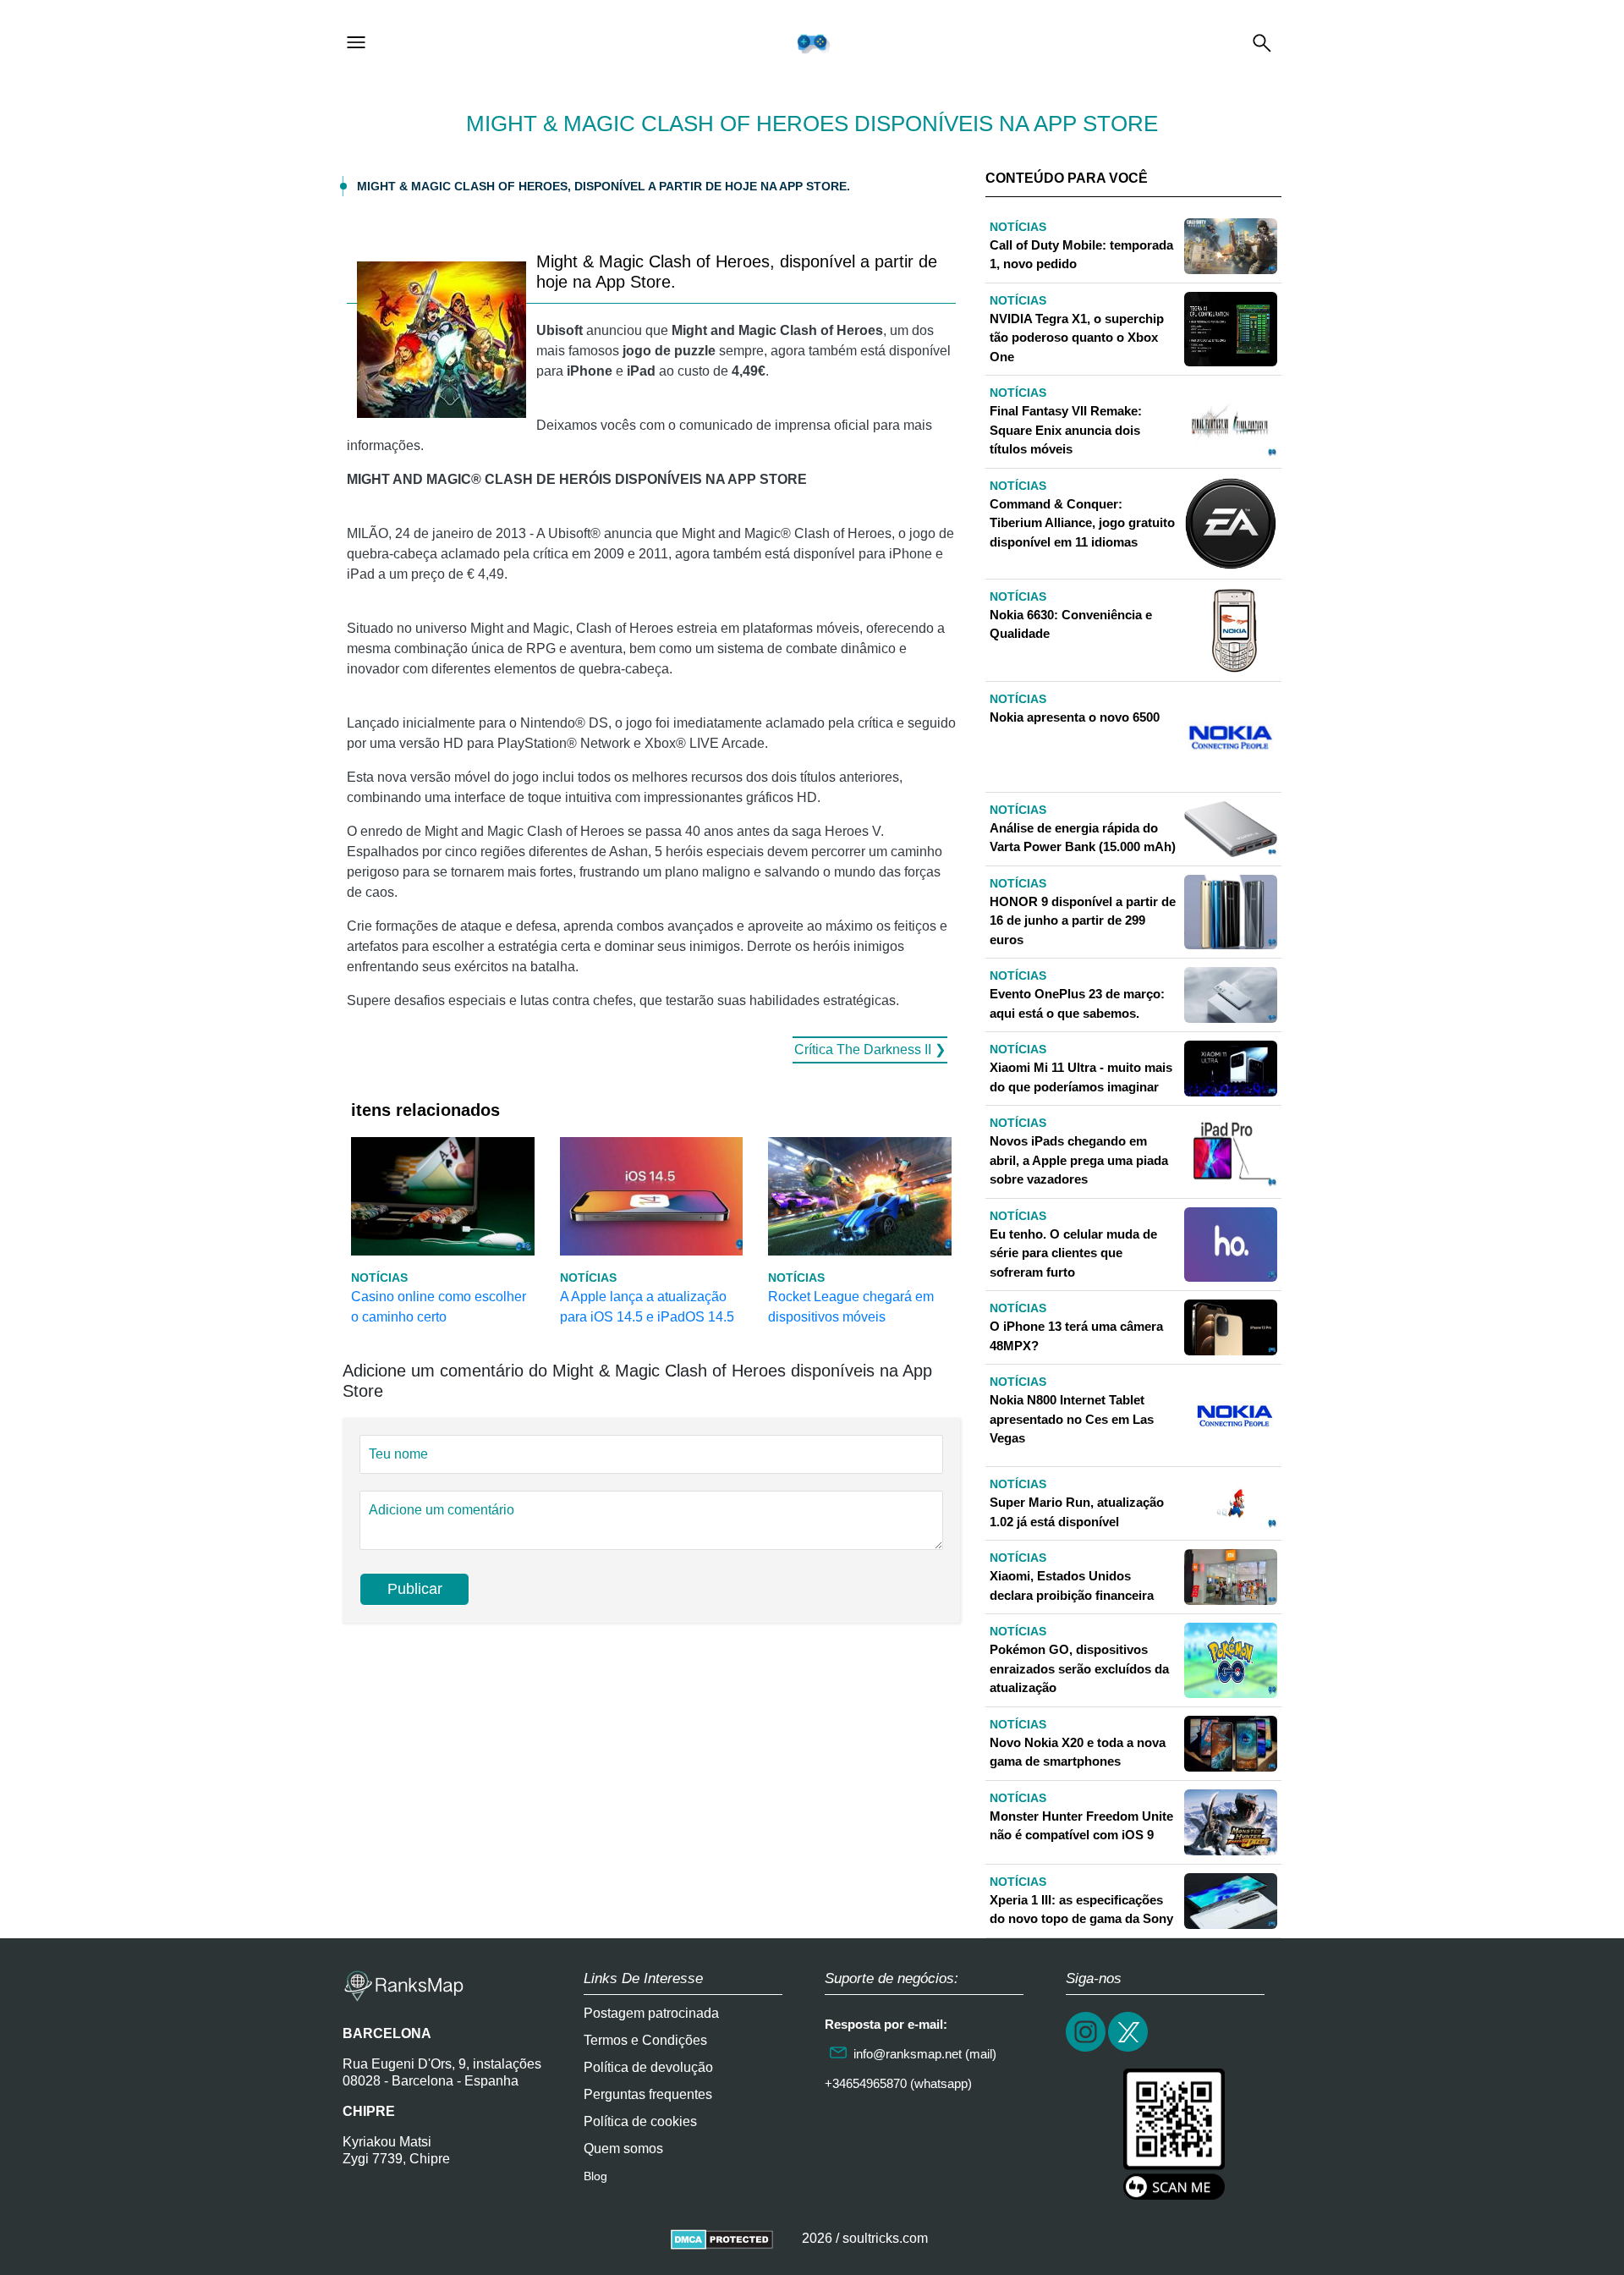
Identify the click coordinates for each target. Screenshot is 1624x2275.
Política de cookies (640, 2121)
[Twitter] (1129, 2050)
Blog (595, 2176)
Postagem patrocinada (651, 2013)
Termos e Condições (645, 2040)
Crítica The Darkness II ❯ (870, 1050)
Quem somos (623, 2149)
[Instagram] (1087, 2050)
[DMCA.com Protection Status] (722, 2238)
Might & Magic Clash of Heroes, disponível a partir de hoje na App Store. (604, 186)
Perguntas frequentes (648, 2094)
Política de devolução (648, 2067)
